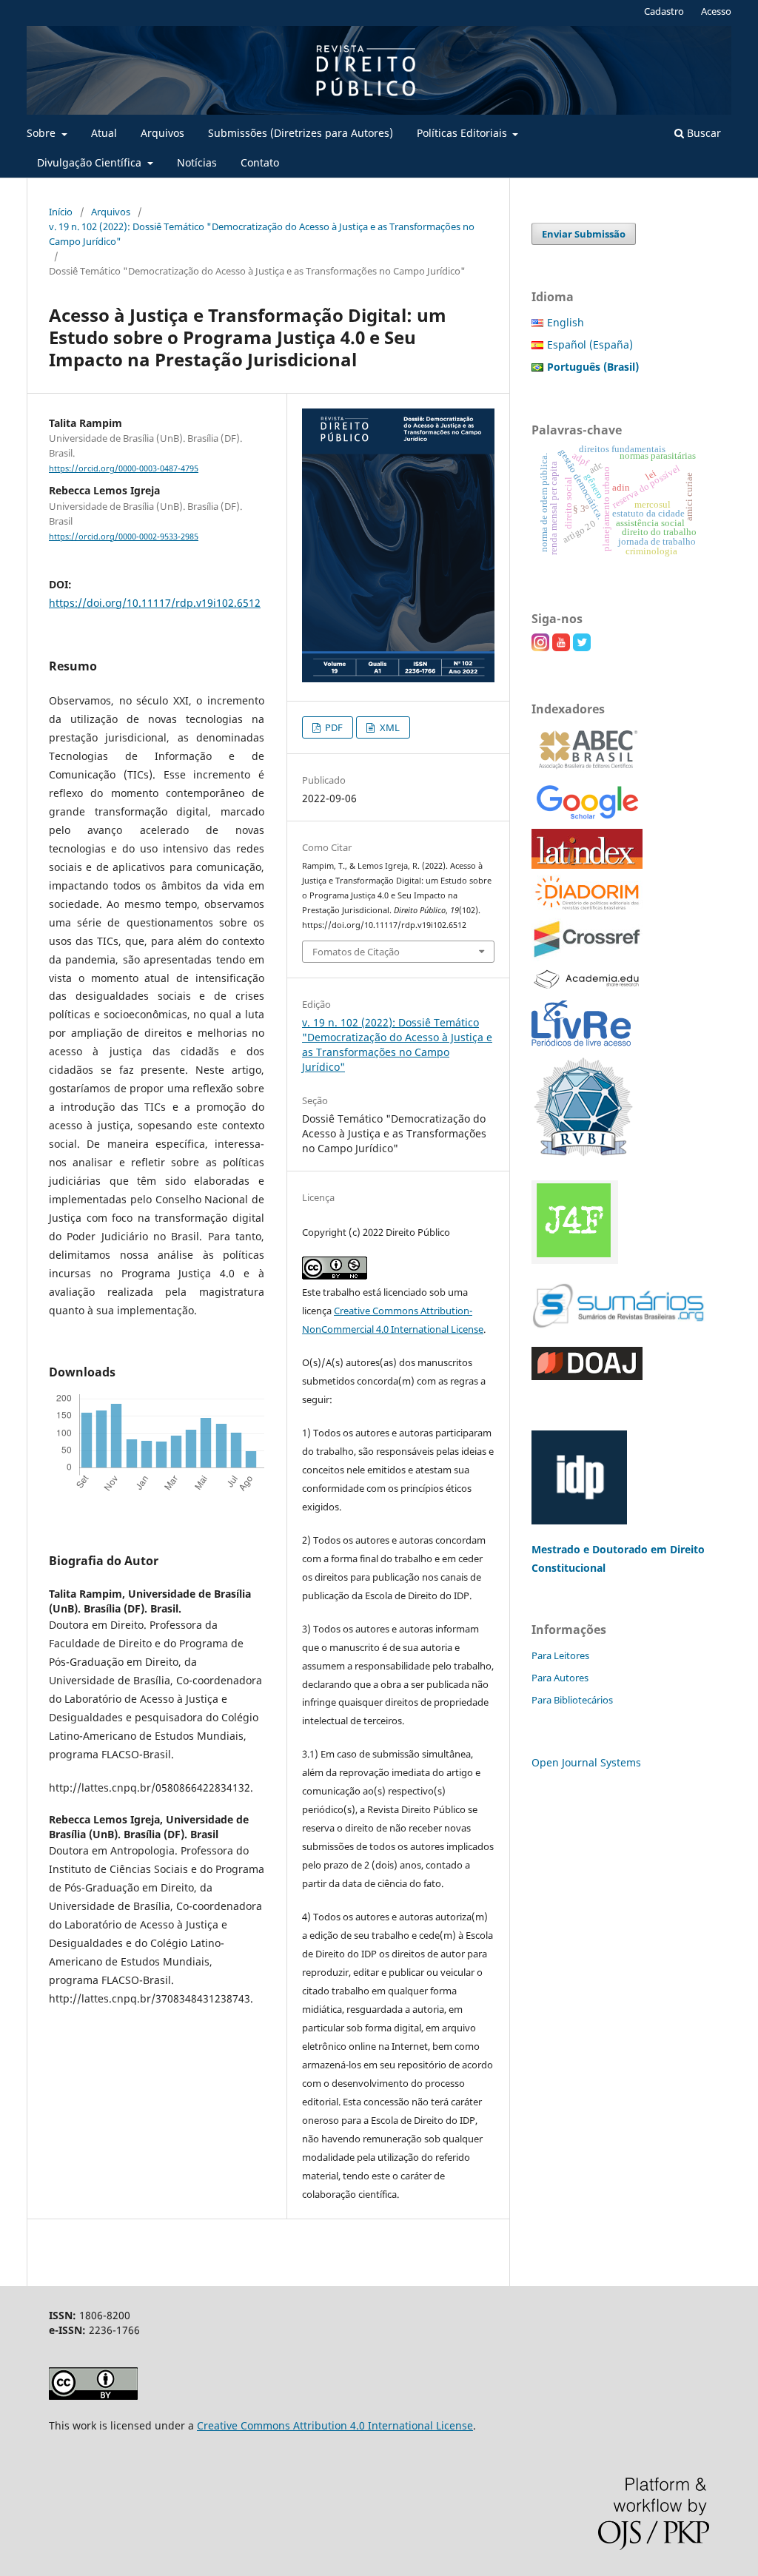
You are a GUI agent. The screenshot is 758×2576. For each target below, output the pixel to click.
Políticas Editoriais (463, 133)
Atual (104, 133)
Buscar (702, 133)
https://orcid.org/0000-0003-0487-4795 (124, 468)
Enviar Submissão (584, 234)
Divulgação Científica (91, 162)
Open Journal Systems (586, 1762)
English (566, 322)
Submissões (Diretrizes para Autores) (301, 133)
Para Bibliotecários (572, 1700)
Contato (260, 162)
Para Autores (560, 1678)
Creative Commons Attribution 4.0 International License (335, 2425)
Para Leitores (560, 1655)
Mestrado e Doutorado (591, 1549)
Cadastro (664, 11)
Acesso (716, 11)
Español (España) (590, 344)
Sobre (43, 133)
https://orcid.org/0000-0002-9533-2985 (124, 537)
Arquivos (162, 133)
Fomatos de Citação (356, 952)
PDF (333, 727)
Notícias (197, 162)
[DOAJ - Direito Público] (587, 1376)
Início (61, 212)
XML (389, 727)
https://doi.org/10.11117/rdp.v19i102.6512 (155, 603)
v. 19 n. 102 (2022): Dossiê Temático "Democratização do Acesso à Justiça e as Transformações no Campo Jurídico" (262, 234)
